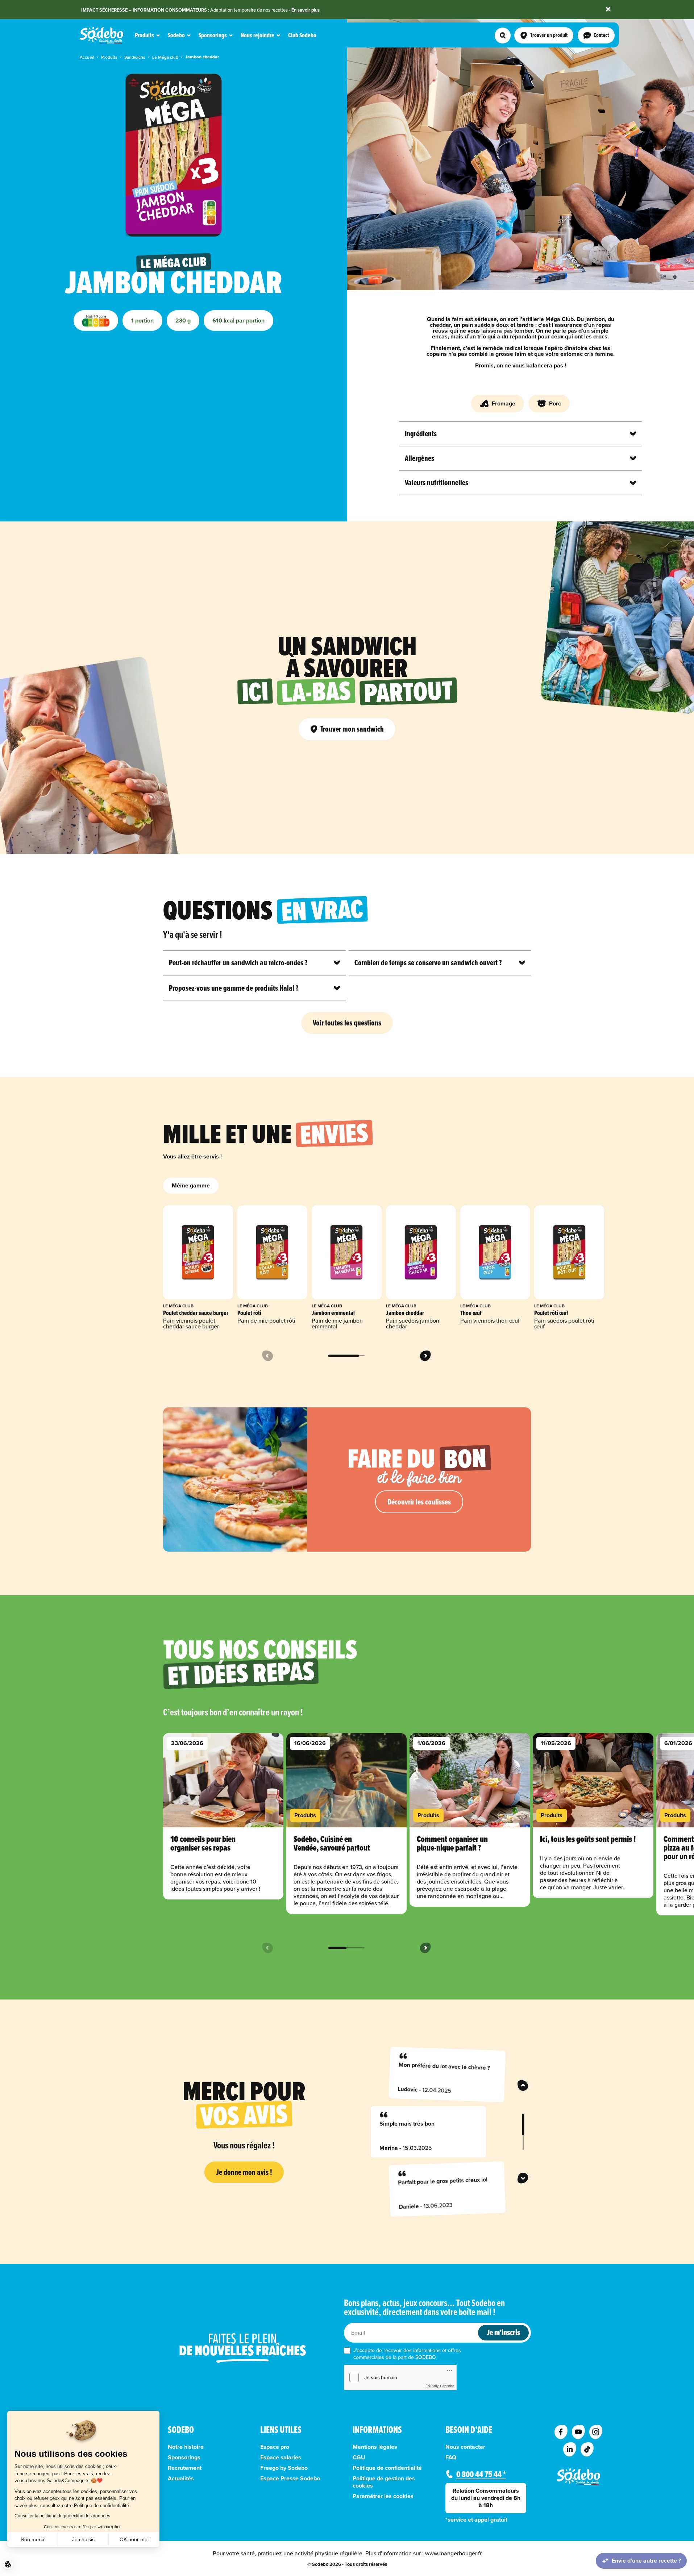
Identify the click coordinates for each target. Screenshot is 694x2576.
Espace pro (275, 2447)
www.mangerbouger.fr (453, 2553)
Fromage (504, 403)
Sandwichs (135, 57)
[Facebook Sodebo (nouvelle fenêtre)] (561, 2432)
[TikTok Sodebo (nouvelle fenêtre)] (587, 2450)
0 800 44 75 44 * (481, 2474)
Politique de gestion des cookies (384, 2482)
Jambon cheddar (202, 57)
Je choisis (83, 2539)
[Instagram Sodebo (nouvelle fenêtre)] (596, 2432)
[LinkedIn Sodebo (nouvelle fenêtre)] (570, 2450)
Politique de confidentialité (387, 2468)
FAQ (451, 2458)
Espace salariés (281, 2458)
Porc (555, 403)
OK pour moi (134, 2539)
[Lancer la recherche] (503, 36)
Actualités (181, 2479)
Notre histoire (186, 2447)
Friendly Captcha (440, 2386)
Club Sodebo (302, 35)
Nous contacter (465, 2447)
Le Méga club (165, 57)
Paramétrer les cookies (383, 2496)
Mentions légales (375, 2447)
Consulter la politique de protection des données (62, 2516)
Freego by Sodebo (284, 2468)
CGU (359, 2458)
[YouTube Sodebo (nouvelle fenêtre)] (578, 2432)
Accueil (87, 57)
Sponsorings (184, 2458)
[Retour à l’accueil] (578, 2477)
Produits (109, 57)
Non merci (32, 2539)
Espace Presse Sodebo (290, 2479)
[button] (8, 2564)
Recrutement (185, 2468)
